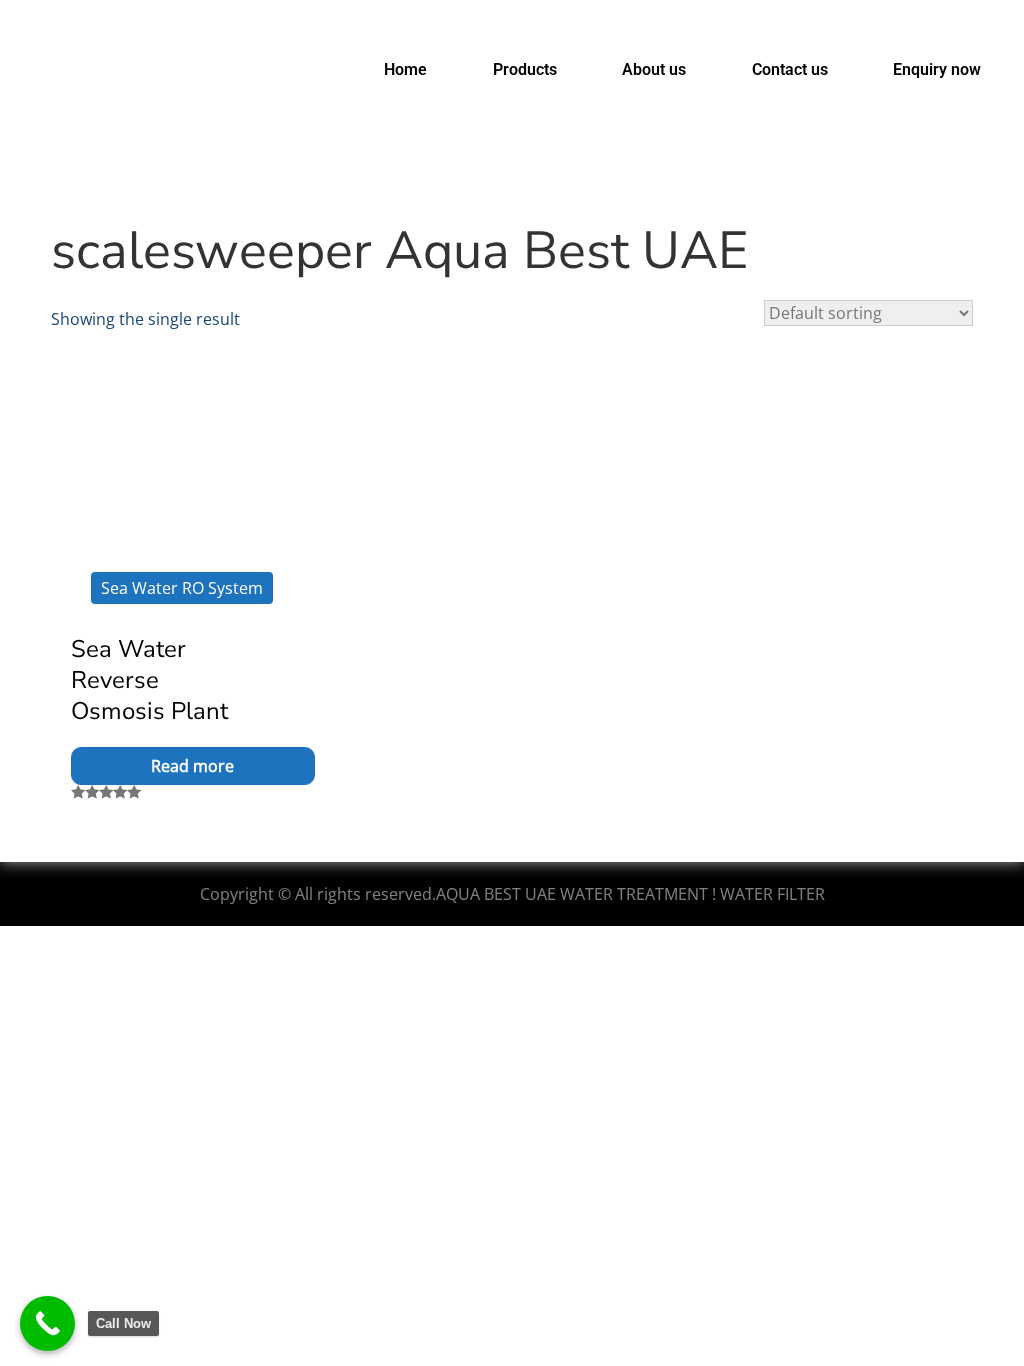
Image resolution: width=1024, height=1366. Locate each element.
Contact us (790, 69)
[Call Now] (47, 1323)
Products (525, 69)
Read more (192, 766)
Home (405, 69)
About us (654, 69)
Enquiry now (937, 69)
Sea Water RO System (182, 588)
